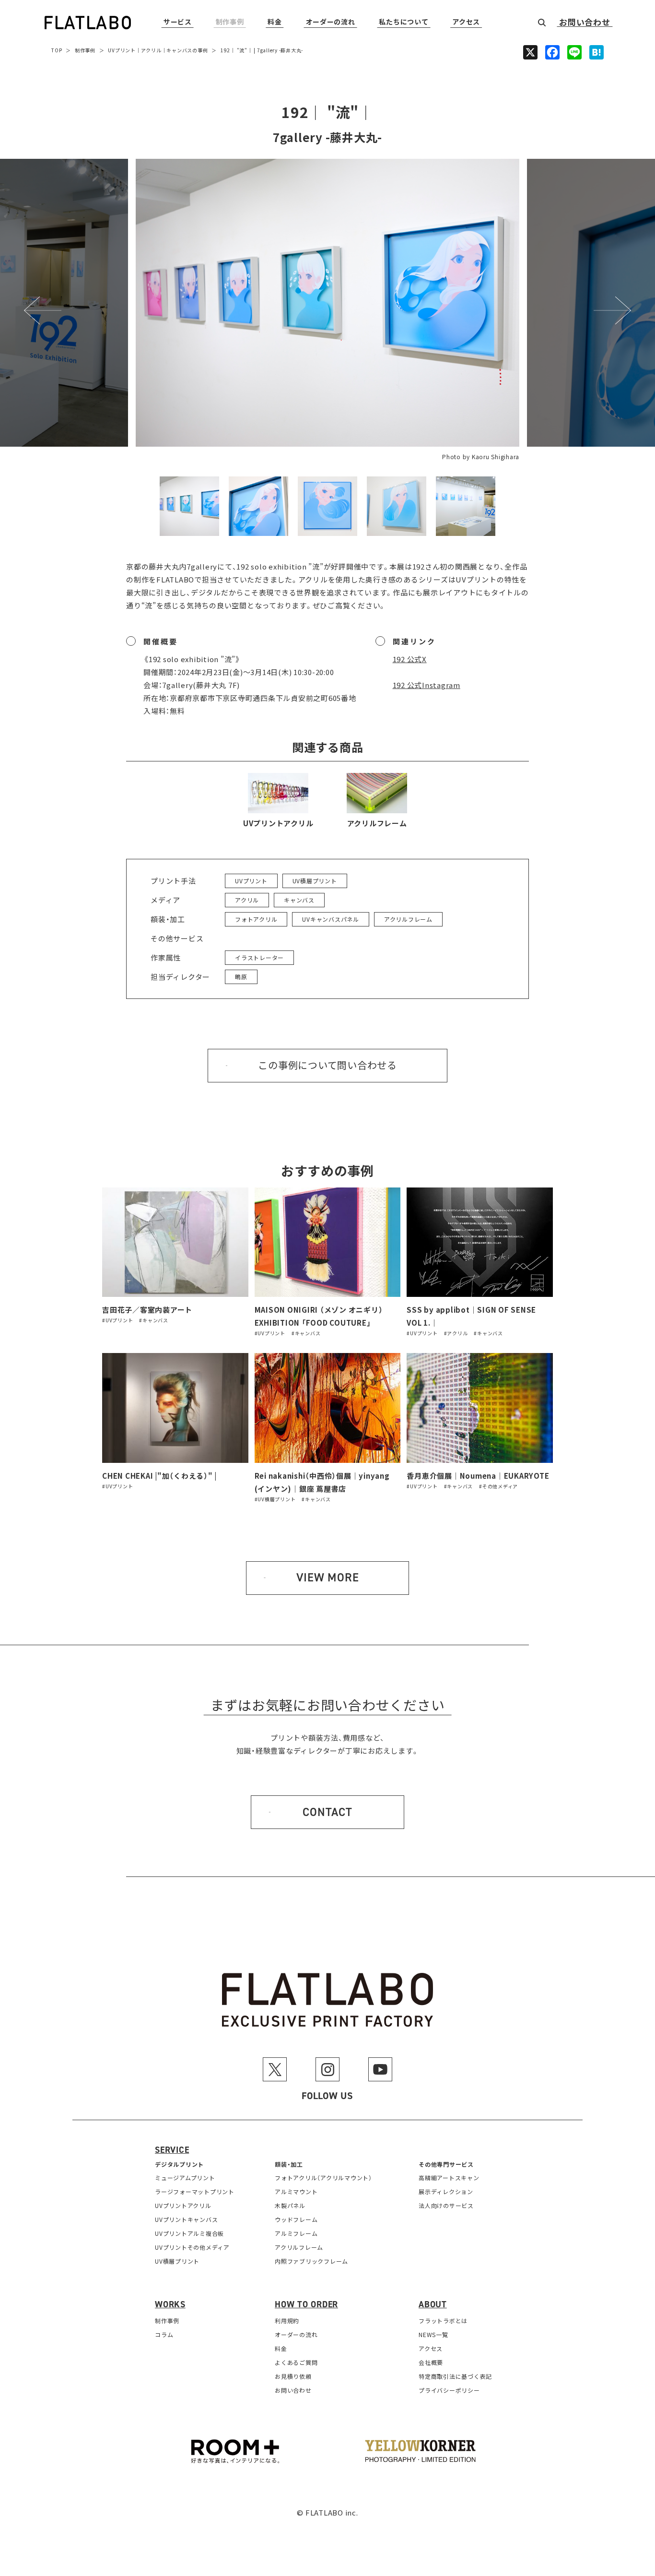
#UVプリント (117, 1320)
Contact (327, 1812)
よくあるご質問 (296, 2362)
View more (328, 1578)
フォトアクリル (256, 919)
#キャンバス (154, 1320)
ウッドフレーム (296, 2219)
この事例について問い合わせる (327, 1066)
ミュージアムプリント (185, 2178)
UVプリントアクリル (278, 823)
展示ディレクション (446, 2191)
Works (170, 2304)
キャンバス (179, 50)
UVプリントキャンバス (186, 2219)
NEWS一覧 (433, 2334)
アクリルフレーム (377, 823)
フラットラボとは (443, 2321)
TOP (57, 50)
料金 (275, 22)
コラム (164, 2334)
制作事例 (230, 22)
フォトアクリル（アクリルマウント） (323, 2178)
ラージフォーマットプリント (195, 2191)
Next (613, 310)
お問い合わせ (585, 23)
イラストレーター (259, 957)
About (433, 2304)
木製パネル (290, 2205)
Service (172, 2150)
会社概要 (431, 2362)
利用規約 (287, 2321)
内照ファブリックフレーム (311, 2261)
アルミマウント (296, 2191)
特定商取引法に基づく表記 (455, 2376)
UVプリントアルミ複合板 (189, 2233)
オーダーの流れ (331, 22)
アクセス (466, 22)
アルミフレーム (296, 2233)
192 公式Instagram (427, 685)
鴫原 (241, 977)
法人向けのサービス (446, 2205)
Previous (43, 310)
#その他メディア (498, 1486)
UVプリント (122, 50)
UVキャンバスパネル (331, 919)
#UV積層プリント (275, 1499)
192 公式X (410, 659)
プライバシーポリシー (449, 2390)
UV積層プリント (315, 881)
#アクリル (456, 1333)
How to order (306, 2304)
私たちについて (404, 22)
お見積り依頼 (293, 2376)
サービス (178, 22)
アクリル (151, 50)
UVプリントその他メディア (192, 2247)
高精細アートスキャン (449, 2178)
